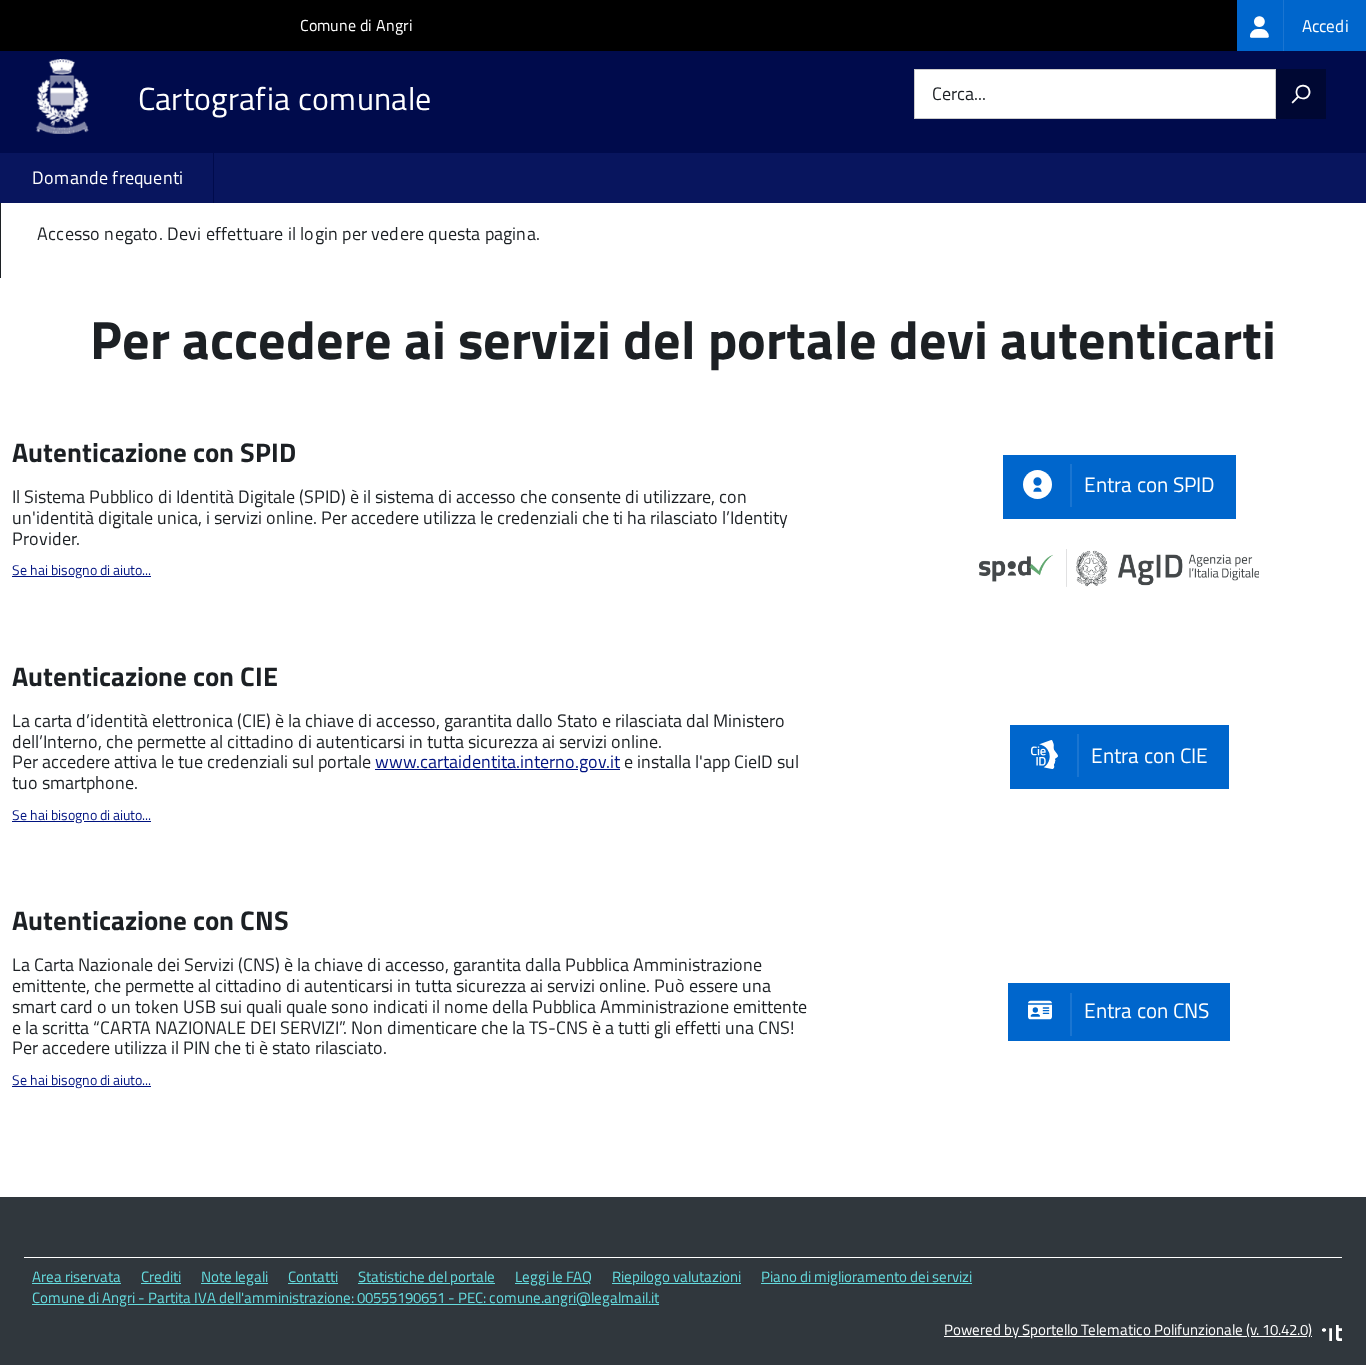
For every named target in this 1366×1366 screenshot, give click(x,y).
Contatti (313, 1276)
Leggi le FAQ (553, 1276)
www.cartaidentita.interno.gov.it (497, 761)
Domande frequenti (107, 177)
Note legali (234, 1276)
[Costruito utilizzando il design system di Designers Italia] (1332, 1335)
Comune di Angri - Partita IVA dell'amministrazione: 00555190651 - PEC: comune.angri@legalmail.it (345, 1297)
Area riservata (76, 1276)
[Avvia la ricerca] (1301, 94)
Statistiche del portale (426, 1276)
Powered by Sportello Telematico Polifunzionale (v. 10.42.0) (1128, 1329)
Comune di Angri (356, 25)
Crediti (161, 1276)
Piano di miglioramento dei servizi (866, 1276)
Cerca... (959, 94)
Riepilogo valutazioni (676, 1276)
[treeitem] (1301, 25)
